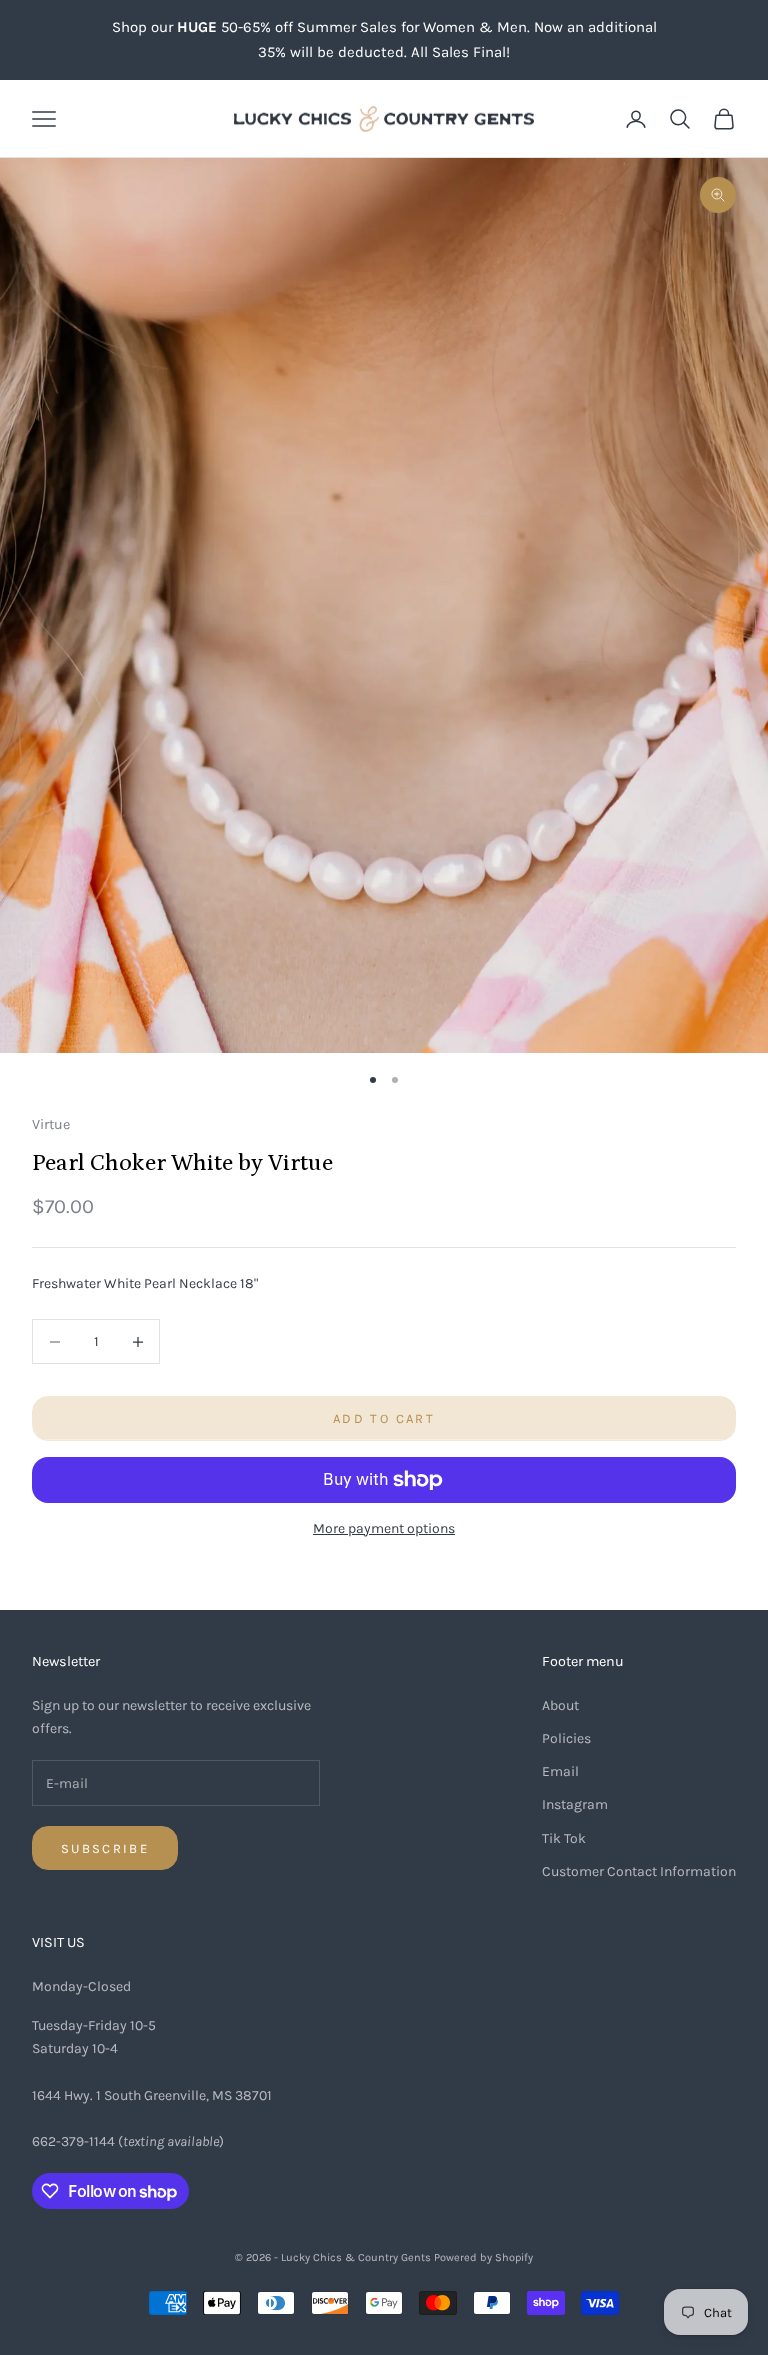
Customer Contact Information (639, 1871)
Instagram (575, 1804)
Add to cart (384, 1418)
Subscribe (105, 1848)
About (560, 1705)
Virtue (51, 1124)
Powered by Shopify (483, 2257)
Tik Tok (564, 1838)
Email (560, 1771)
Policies (566, 1738)
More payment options (384, 1528)
